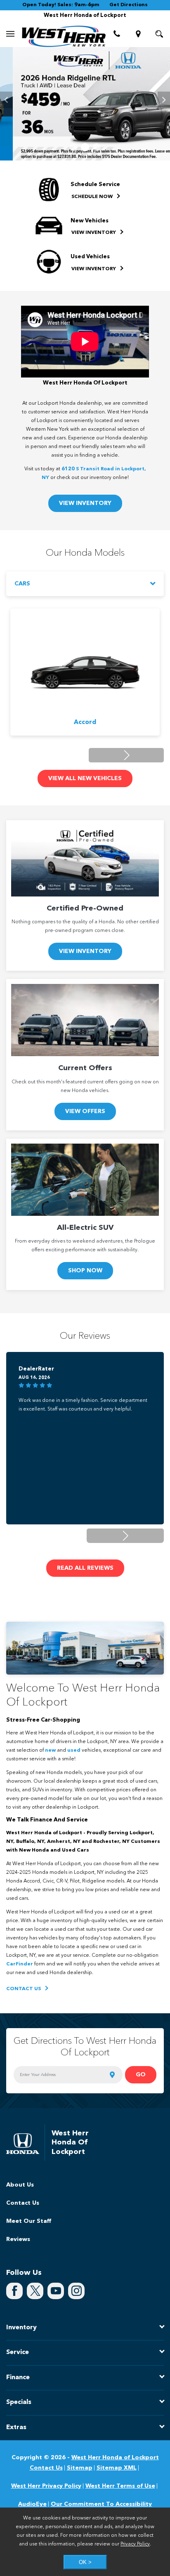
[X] (35, 2291)
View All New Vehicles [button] (85, 778)
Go (141, 2075)
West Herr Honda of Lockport (115, 2458)
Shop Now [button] (85, 1271)
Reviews (18, 2239)
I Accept (83, 2562)
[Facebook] (14, 2291)
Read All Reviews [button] (85, 1568)
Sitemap (80, 2468)
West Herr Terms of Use (120, 2486)
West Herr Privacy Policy (46, 2486)
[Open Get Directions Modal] (138, 34)
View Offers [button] (85, 1111)
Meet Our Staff (29, 2221)
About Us (20, 2185)
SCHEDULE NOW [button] (93, 197)
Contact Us (23, 2203)
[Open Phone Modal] (117, 34)
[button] (73, 147)
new (50, 1750)
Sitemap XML (117, 2468)
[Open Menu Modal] (11, 34)
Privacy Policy (135, 2544)
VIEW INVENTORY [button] (94, 233)
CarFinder (20, 1964)
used (74, 1750)
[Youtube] (56, 2291)
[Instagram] (76, 2291)
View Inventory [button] (85, 503)
